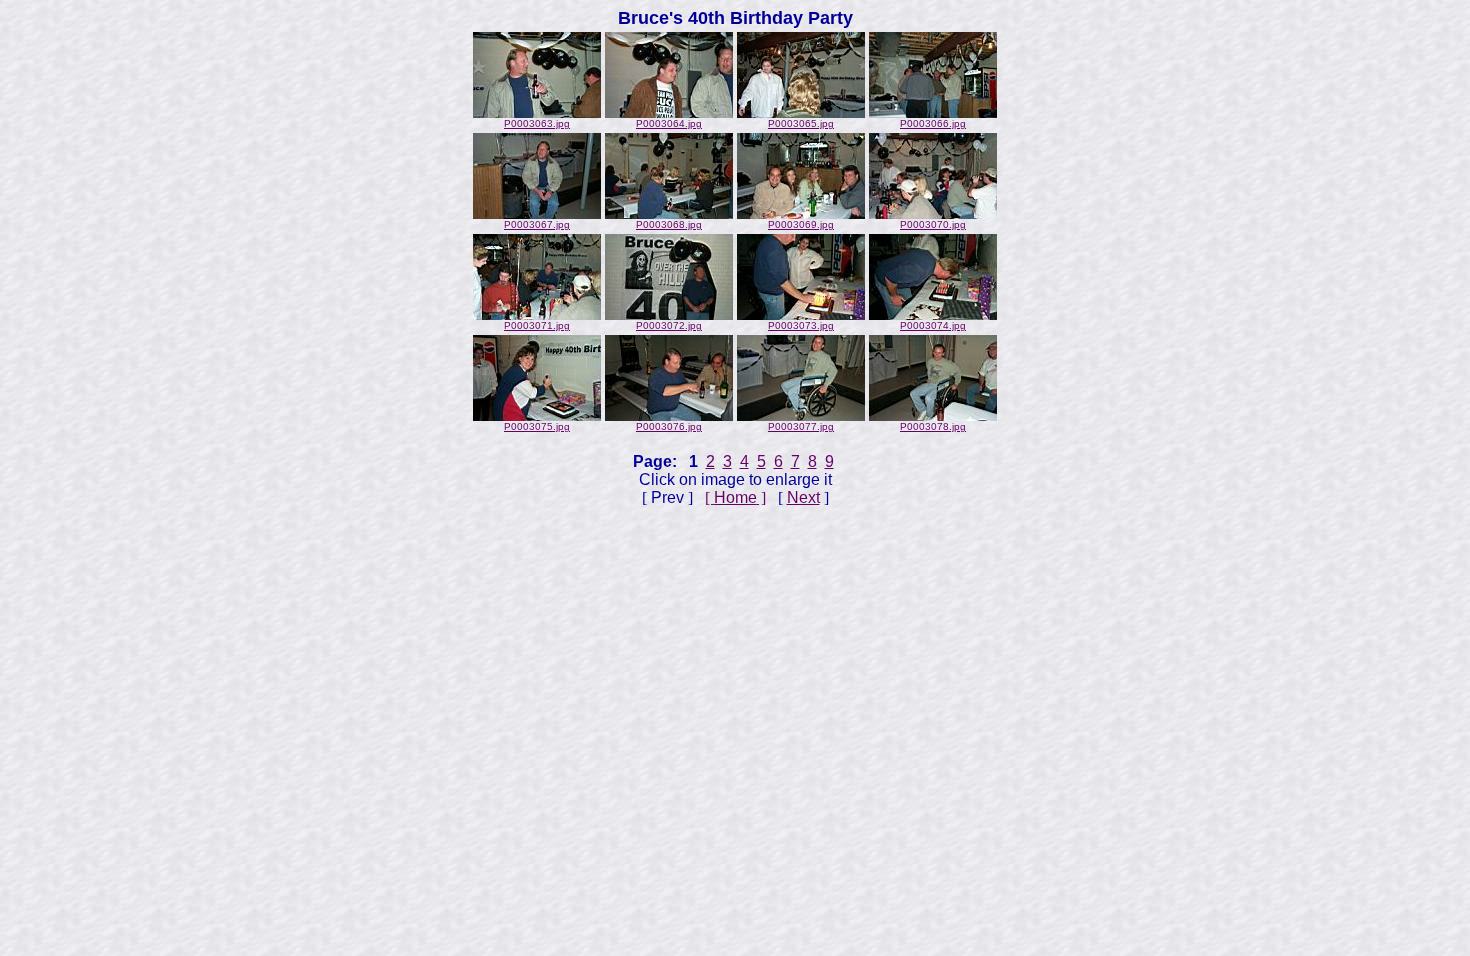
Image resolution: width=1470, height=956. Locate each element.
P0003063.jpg (537, 123)
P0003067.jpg (537, 224)
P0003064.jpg (669, 123)
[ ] (735, 497)
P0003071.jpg (537, 325)
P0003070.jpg (933, 224)
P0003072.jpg (669, 325)
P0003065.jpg (801, 123)
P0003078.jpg (933, 426)
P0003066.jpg (933, 123)
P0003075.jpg (537, 426)
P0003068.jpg (669, 224)
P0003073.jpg (801, 325)
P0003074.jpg (933, 325)
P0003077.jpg (801, 426)
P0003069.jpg (801, 224)
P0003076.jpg (669, 426)
